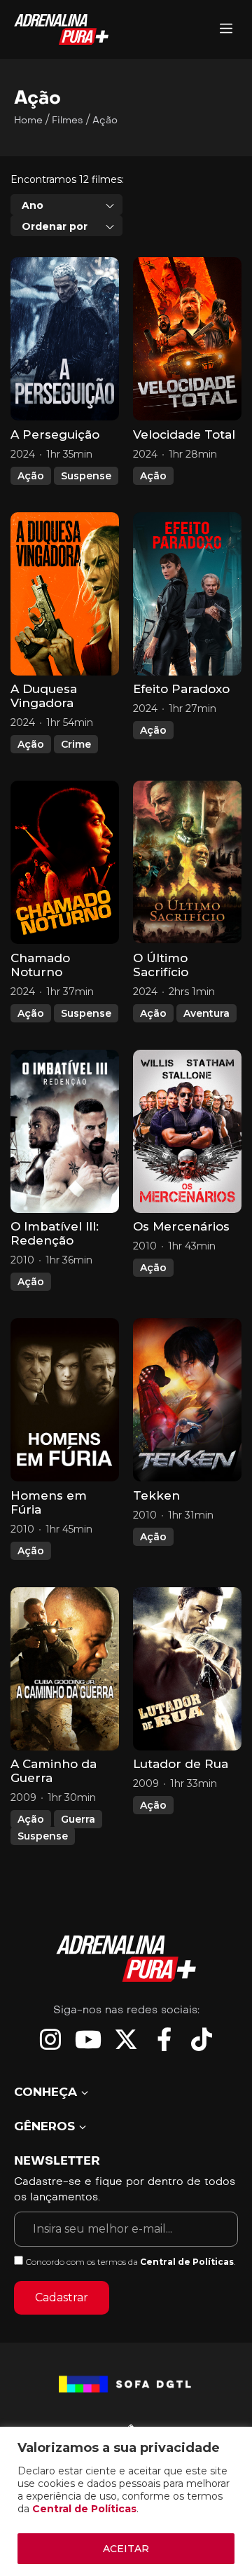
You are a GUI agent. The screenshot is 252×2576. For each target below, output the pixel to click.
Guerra (78, 1819)
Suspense (86, 476)
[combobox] (66, 205)
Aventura (206, 1013)
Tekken (156, 1495)
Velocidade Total (184, 434)
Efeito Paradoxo (181, 689)
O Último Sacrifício (161, 965)
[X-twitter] (126, 2039)
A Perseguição (55, 434)
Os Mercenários (181, 1226)
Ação (31, 476)
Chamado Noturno (40, 965)
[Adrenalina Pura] (226, 30)
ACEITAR (126, 2549)
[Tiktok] (202, 2039)
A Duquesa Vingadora (44, 696)
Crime (76, 744)
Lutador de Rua (181, 1764)
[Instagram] (50, 2039)
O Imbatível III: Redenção (55, 1233)
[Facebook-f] (164, 2039)
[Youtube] (88, 2039)
